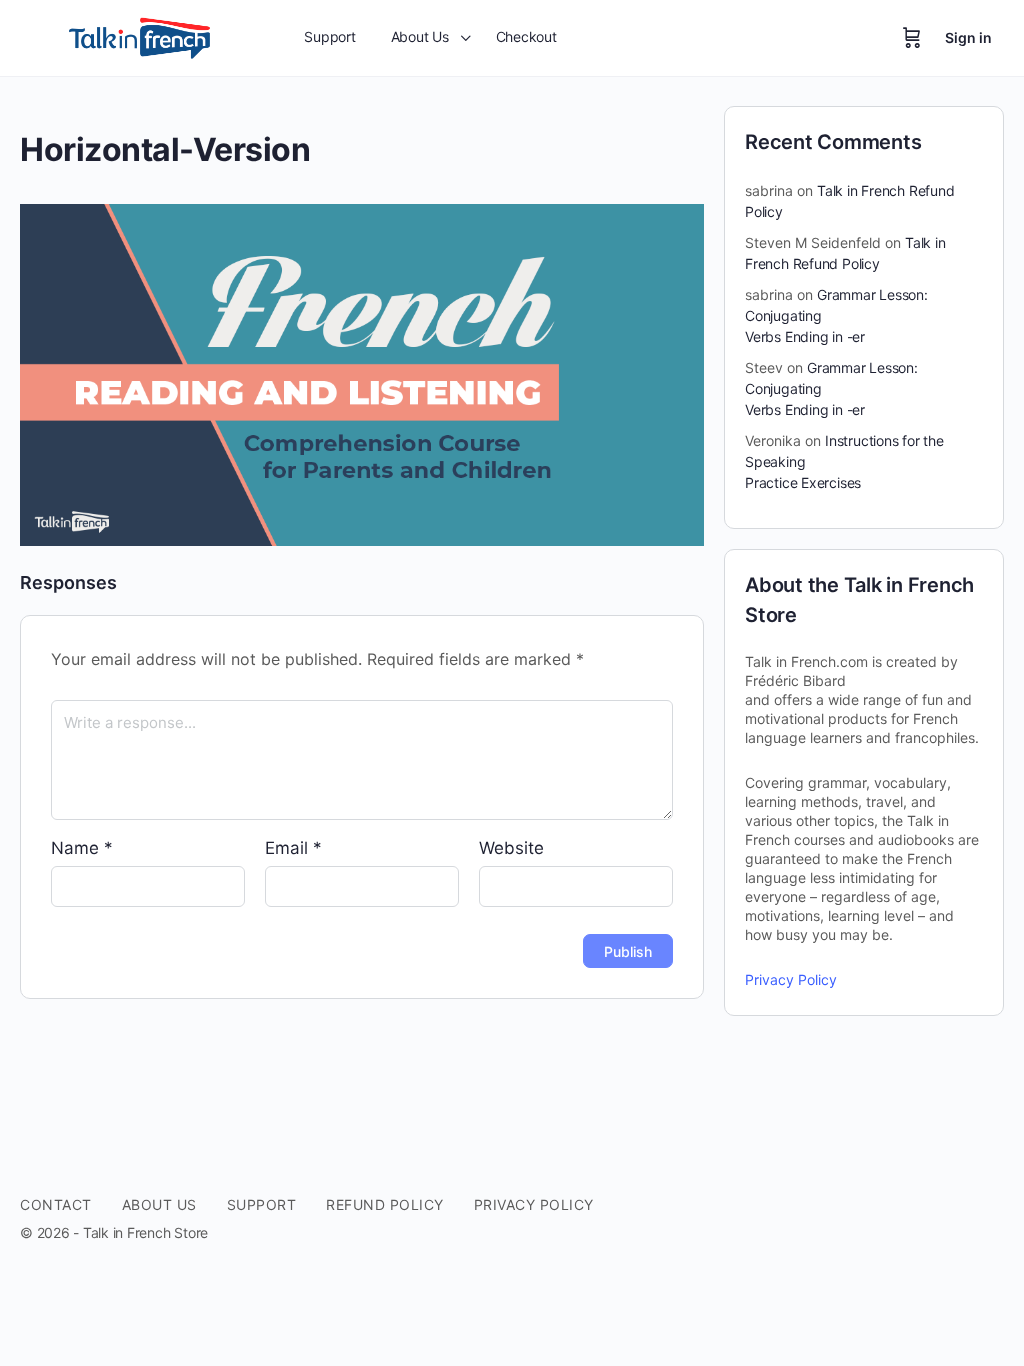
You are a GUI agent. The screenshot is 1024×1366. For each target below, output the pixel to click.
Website (511, 848)
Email (293, 848)
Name (82, 848)
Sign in (968, 37)
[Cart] (912, 38)
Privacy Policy (791, 979)
